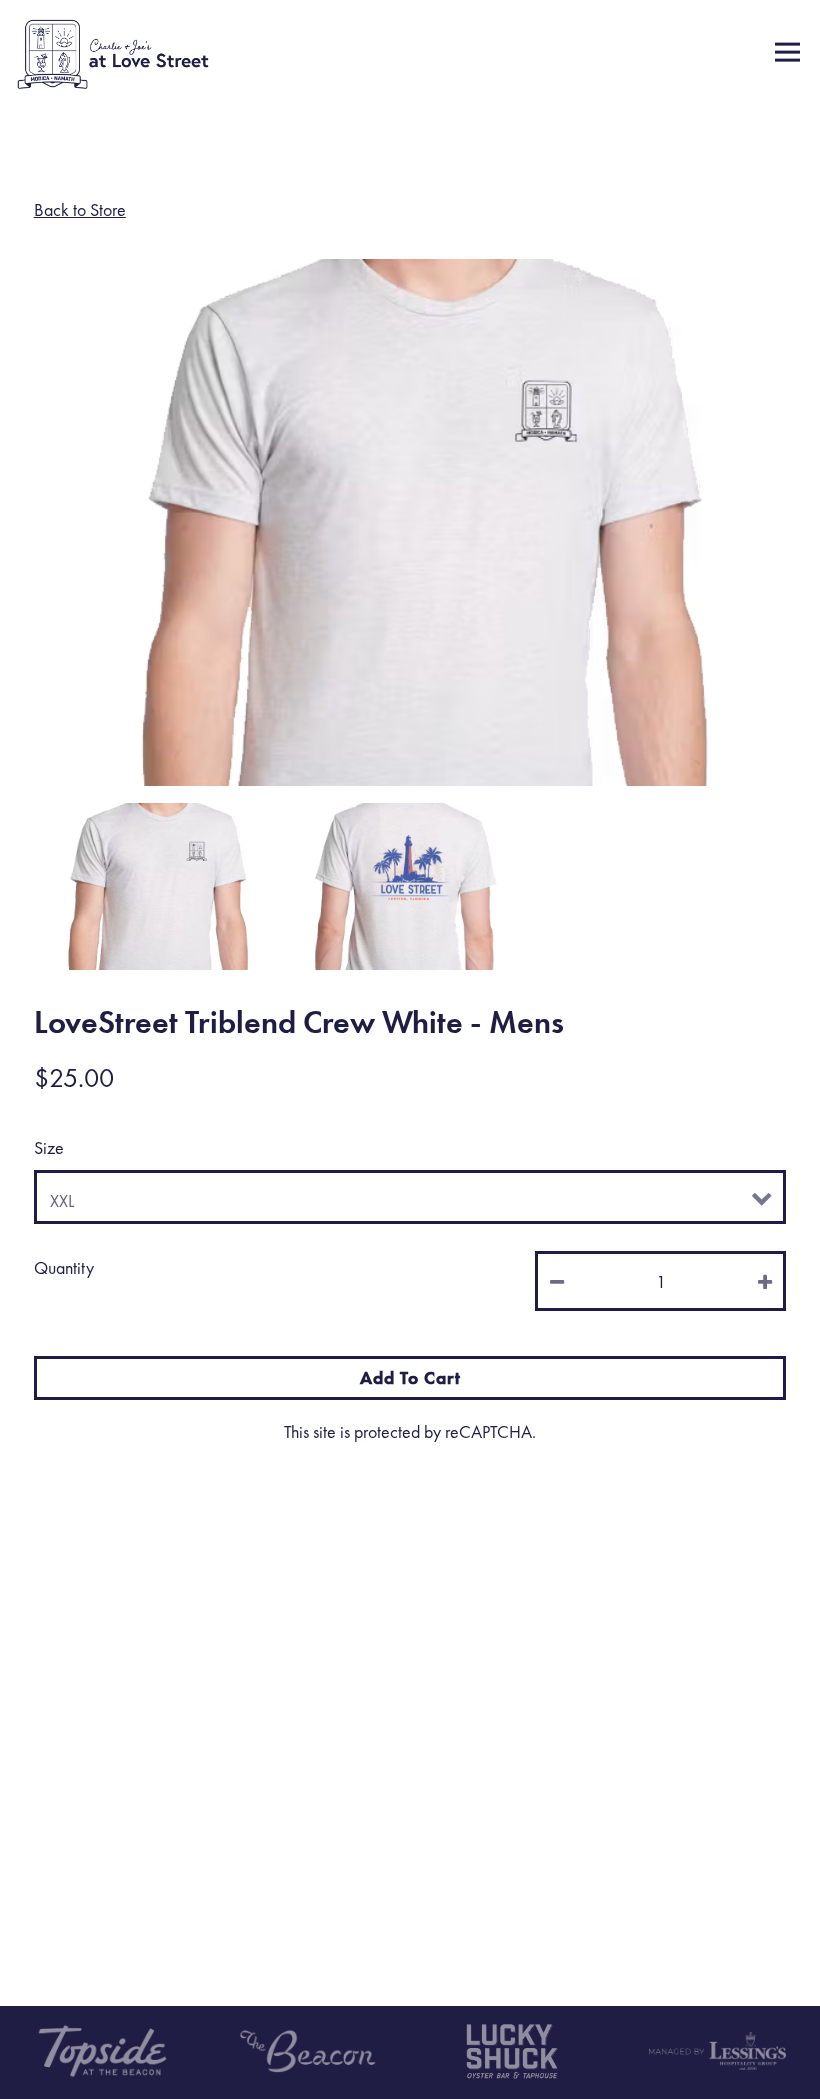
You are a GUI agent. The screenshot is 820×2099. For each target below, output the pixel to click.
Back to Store (80, 209)
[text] (513, 2051)
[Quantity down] (558, 1281)
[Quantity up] (763, 1281)
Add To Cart (410, 1377)
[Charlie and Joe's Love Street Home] (113, 52)
